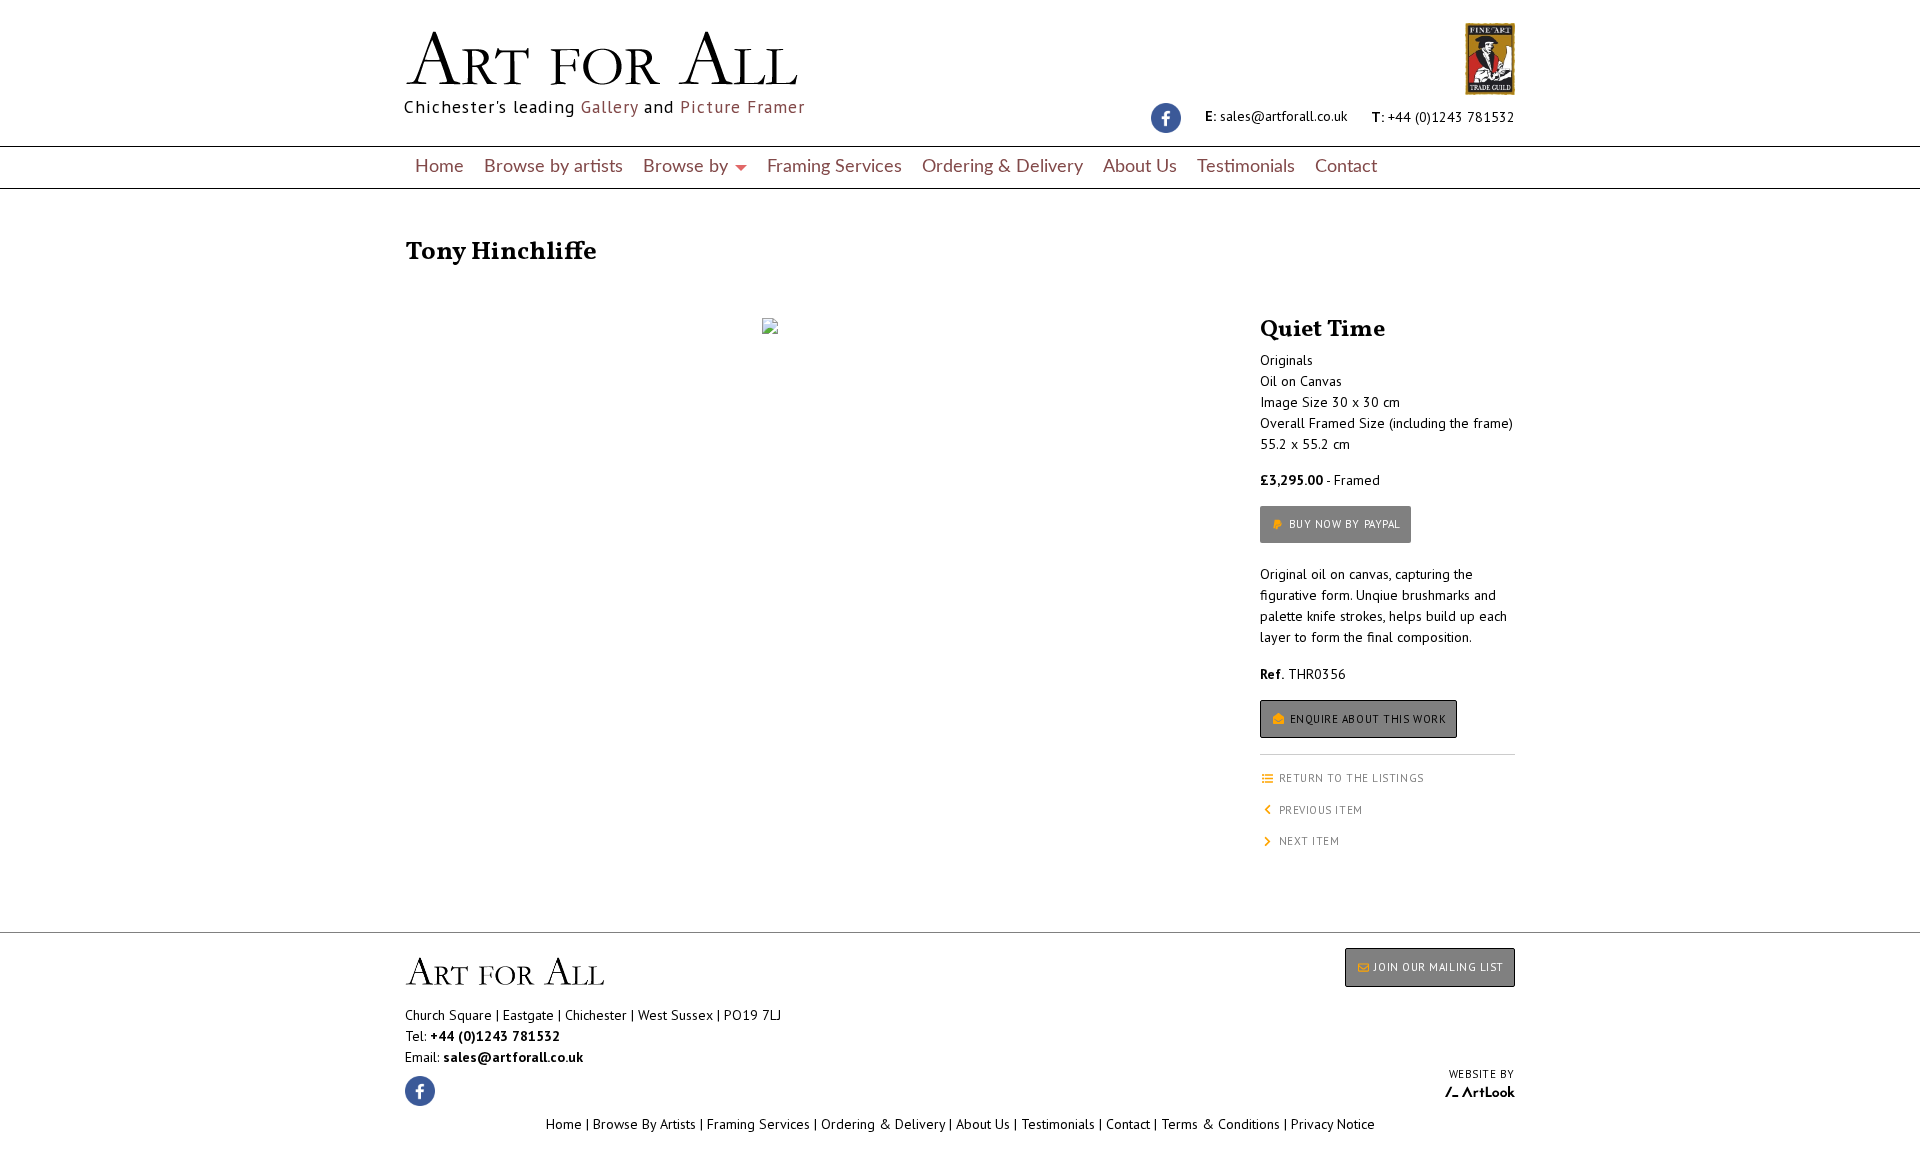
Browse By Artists (644, 1124)
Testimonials (1246, 166)
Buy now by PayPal (1343, 524)
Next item (1307, 841)
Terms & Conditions (1220, 1124)
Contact (1346, 166)
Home (439, 166)
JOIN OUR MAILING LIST (1437, 967)
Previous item (1319, 810)
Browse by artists (553, 166)
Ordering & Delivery (1002, 166)
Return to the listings (477, 228)
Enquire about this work (1366, 719)
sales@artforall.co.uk (1276, 116)
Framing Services (834, 166)
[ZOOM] (770, 326)
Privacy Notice (1333, 1124)
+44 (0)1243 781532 (1443, 116)
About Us (1140, 166)
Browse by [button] (688, 166)
